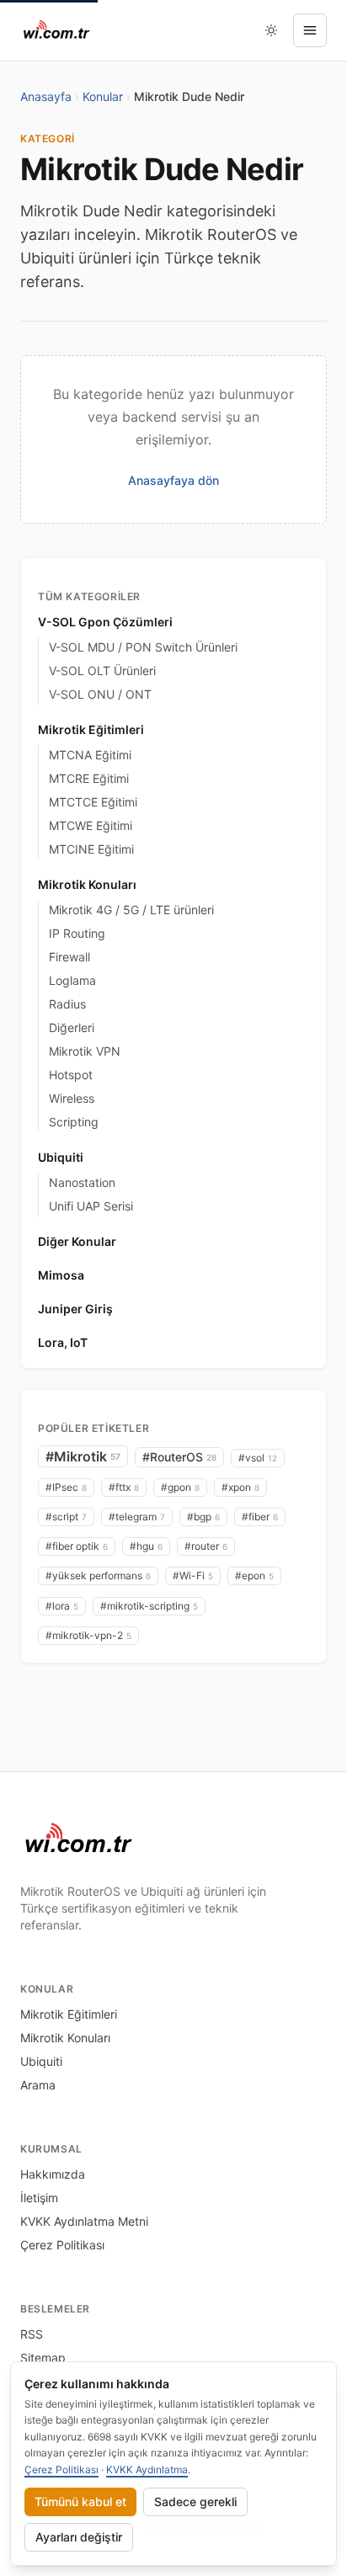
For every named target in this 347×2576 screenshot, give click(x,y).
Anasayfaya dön (173, 480)
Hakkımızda (53, 2174)
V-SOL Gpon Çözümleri (105, 622)
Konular (103, 96)
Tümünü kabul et (80, 2501)
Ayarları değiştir (79, 2537)
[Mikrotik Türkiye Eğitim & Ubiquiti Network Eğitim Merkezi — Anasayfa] (57, 30)
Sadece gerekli (195, 2501)
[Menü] (310, 30)
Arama (38, 2085)
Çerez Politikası (62, 2245)
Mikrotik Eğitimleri (91, 729)
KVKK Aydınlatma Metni (84, 2221)
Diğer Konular (77, 1241)
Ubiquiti (61, 1157)
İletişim (39, 2198)
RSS (32, 2334)
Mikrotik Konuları (87, 884)
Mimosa (61, 1275)
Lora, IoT (63, 1342)
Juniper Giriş (75, 1309)
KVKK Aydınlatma (147, 2470)
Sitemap (43, 2358)
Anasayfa (46, 96)
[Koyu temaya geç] (271, 30)
